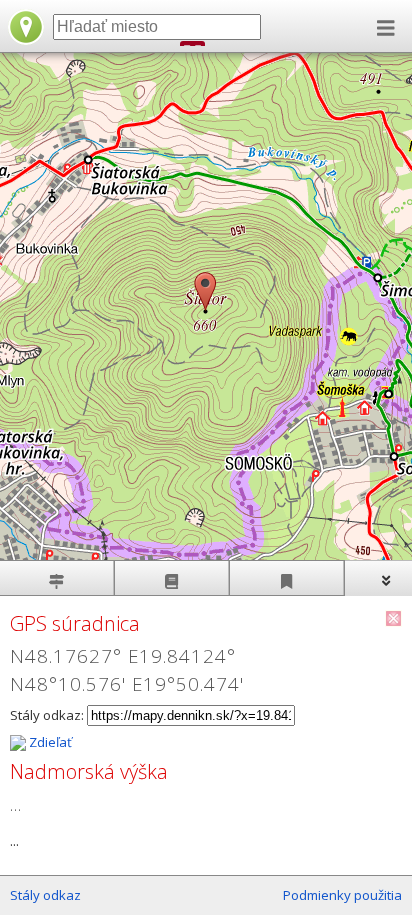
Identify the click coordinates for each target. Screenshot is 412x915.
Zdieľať (49, 742)
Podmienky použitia (342, 895)
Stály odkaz (45, 895)
